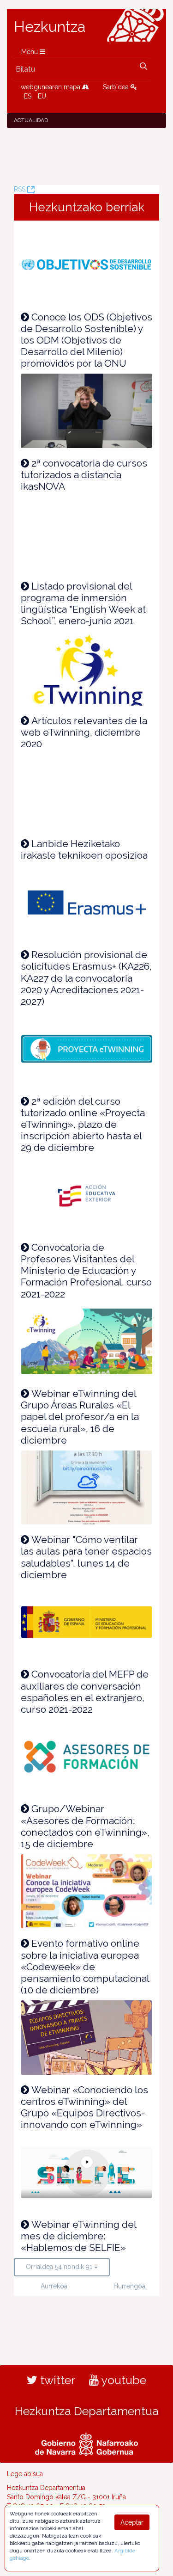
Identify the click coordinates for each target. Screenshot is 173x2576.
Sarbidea (117, 87)
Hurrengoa (127, 2286)
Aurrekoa (54, 2286)
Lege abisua (25, 2474)
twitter (56, 2380)
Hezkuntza (50, 27)
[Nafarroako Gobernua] (86, 2443)
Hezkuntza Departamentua (87, 2411)
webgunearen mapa (51, 87)
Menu (30, 52)
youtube (122, 2380)
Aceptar (132, 2522)
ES (28, 96)
